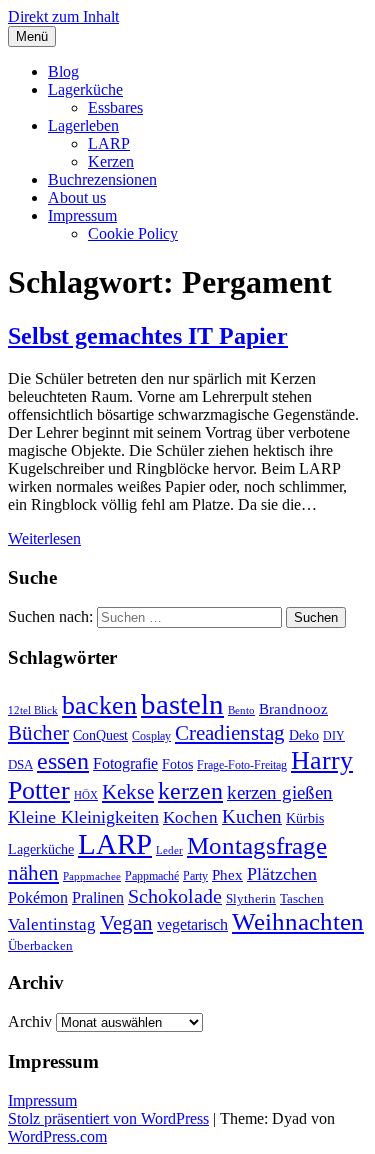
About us (77, 197)
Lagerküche (85, 89)
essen (63, 760)
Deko (304, 735)
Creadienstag (230, 733)
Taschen (302, 898)
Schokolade (175, 896)
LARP (109, 143)
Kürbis (305, 818)
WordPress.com (57, 1136)
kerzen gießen (280, 792)
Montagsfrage (257, 845)
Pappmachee (92, 876)
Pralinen (98, 897)
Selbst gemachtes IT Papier (148, 336)
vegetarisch (192, 924)
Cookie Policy (133, 233)
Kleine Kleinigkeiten (83, 817)
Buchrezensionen (102, 179)
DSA (20, 764)
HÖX (86, 795)
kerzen (190, 791)
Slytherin (251, 898)
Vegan (126, 923)
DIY (334, 736)
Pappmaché (152, 876)
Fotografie (125, 763)
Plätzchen (282, 874)
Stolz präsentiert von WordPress (108, 1118)
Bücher (38, 733)
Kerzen (111, 161)
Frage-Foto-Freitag (242, 765)
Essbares (115, 107)
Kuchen (252, 816)
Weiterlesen (44, 538)
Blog (63, 71)
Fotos (177, 764)
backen (99, 705)
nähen (33, 873)
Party (195, 876)
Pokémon (38, 897)
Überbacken (40, 945)
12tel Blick (33, 710)
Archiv (30, 1021)
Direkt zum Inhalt (63, 16)
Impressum (82, 215)
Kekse (128, 792)
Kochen (190, 817)
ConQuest (100, 735)
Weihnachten (298, 921)
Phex (227, 875)
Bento (241, 710)
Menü (32, 36)
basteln (182, 704)
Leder (169, 850)
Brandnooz (293, 709)
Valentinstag (52, 924)
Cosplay (151, 736)
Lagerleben (83, 125)
